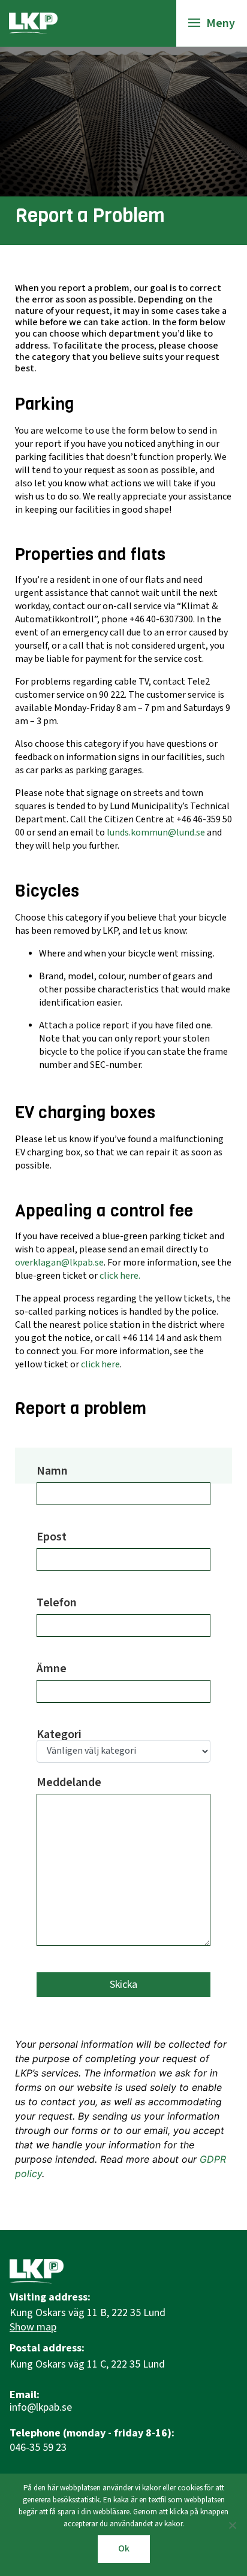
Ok (124, 2549)
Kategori (59, 1736)
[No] (232, 2525)
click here (100, 1365)
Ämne (52, 1670)
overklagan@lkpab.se (59, 1263)
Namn (52, 1472)
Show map (33, 2327)
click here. (120, 1276)
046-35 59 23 (38, 2448)
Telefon (57, 1604)
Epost (52, 1538)
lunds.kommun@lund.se (156, 833)
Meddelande (69, 1784)
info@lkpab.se (41, 2408)
